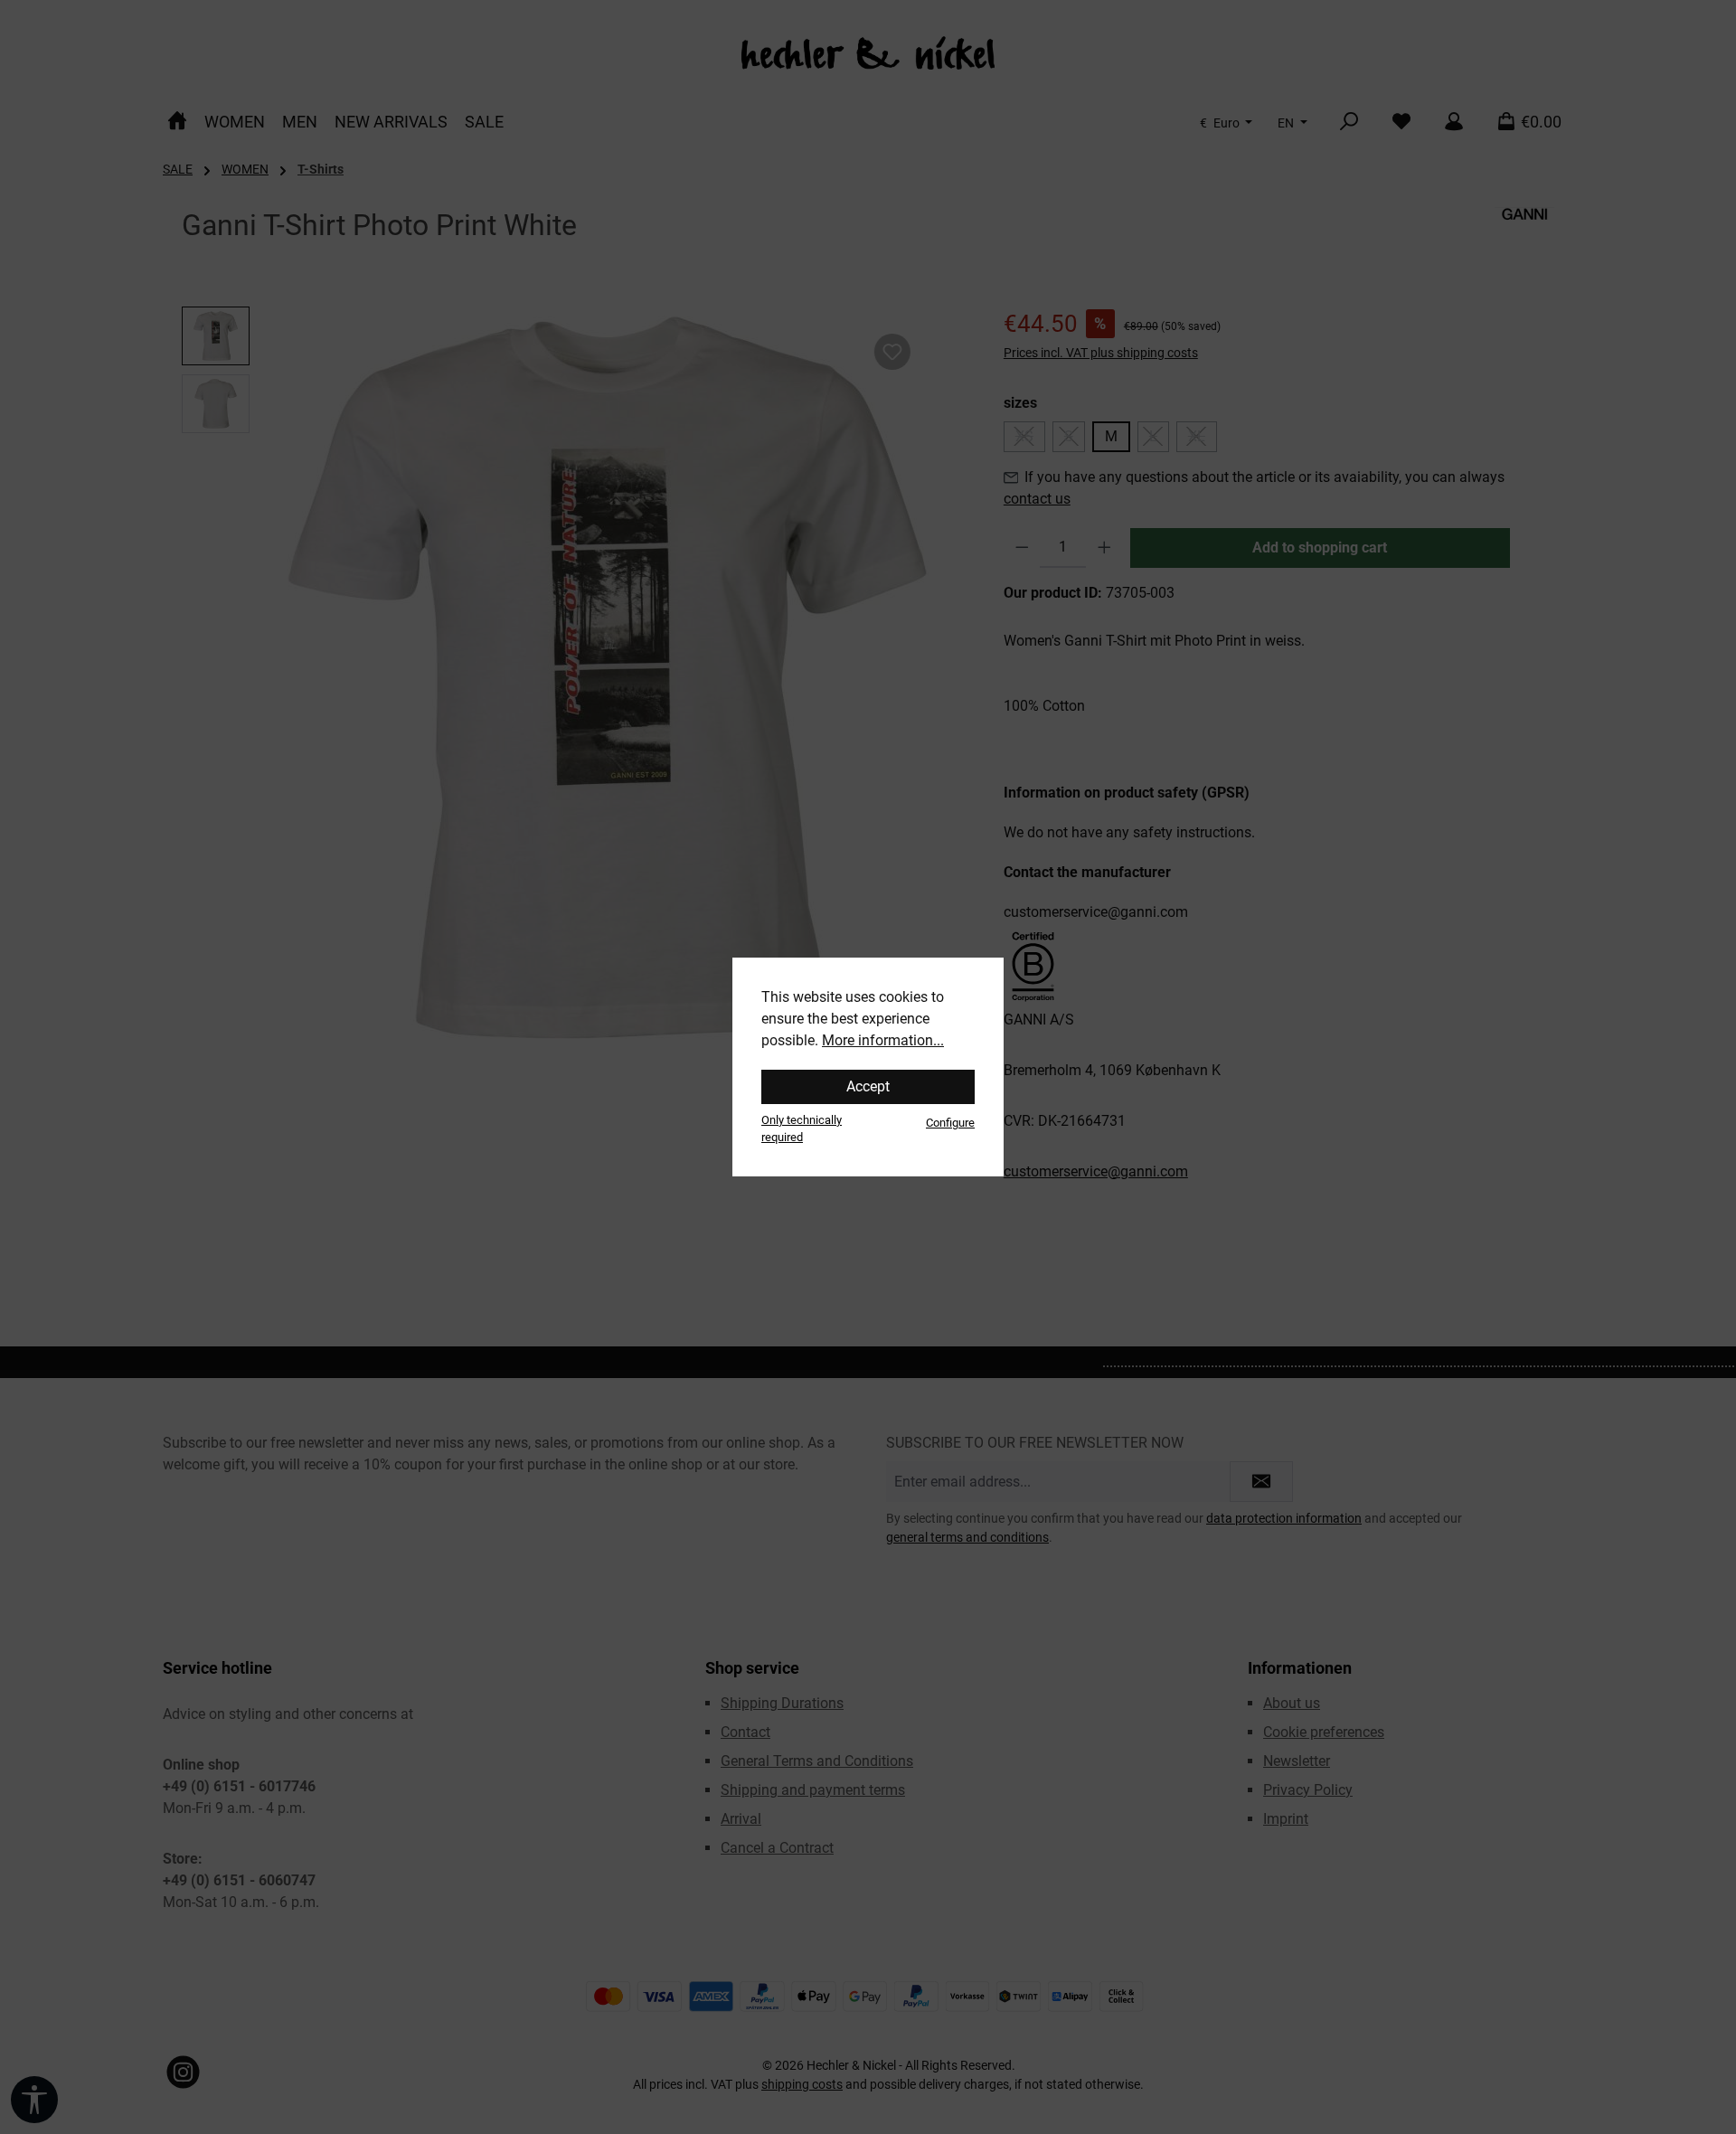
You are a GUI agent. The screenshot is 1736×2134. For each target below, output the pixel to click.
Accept (868, 1086)
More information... (883, 1040)
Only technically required (802, 1128)
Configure (950, 1123)
